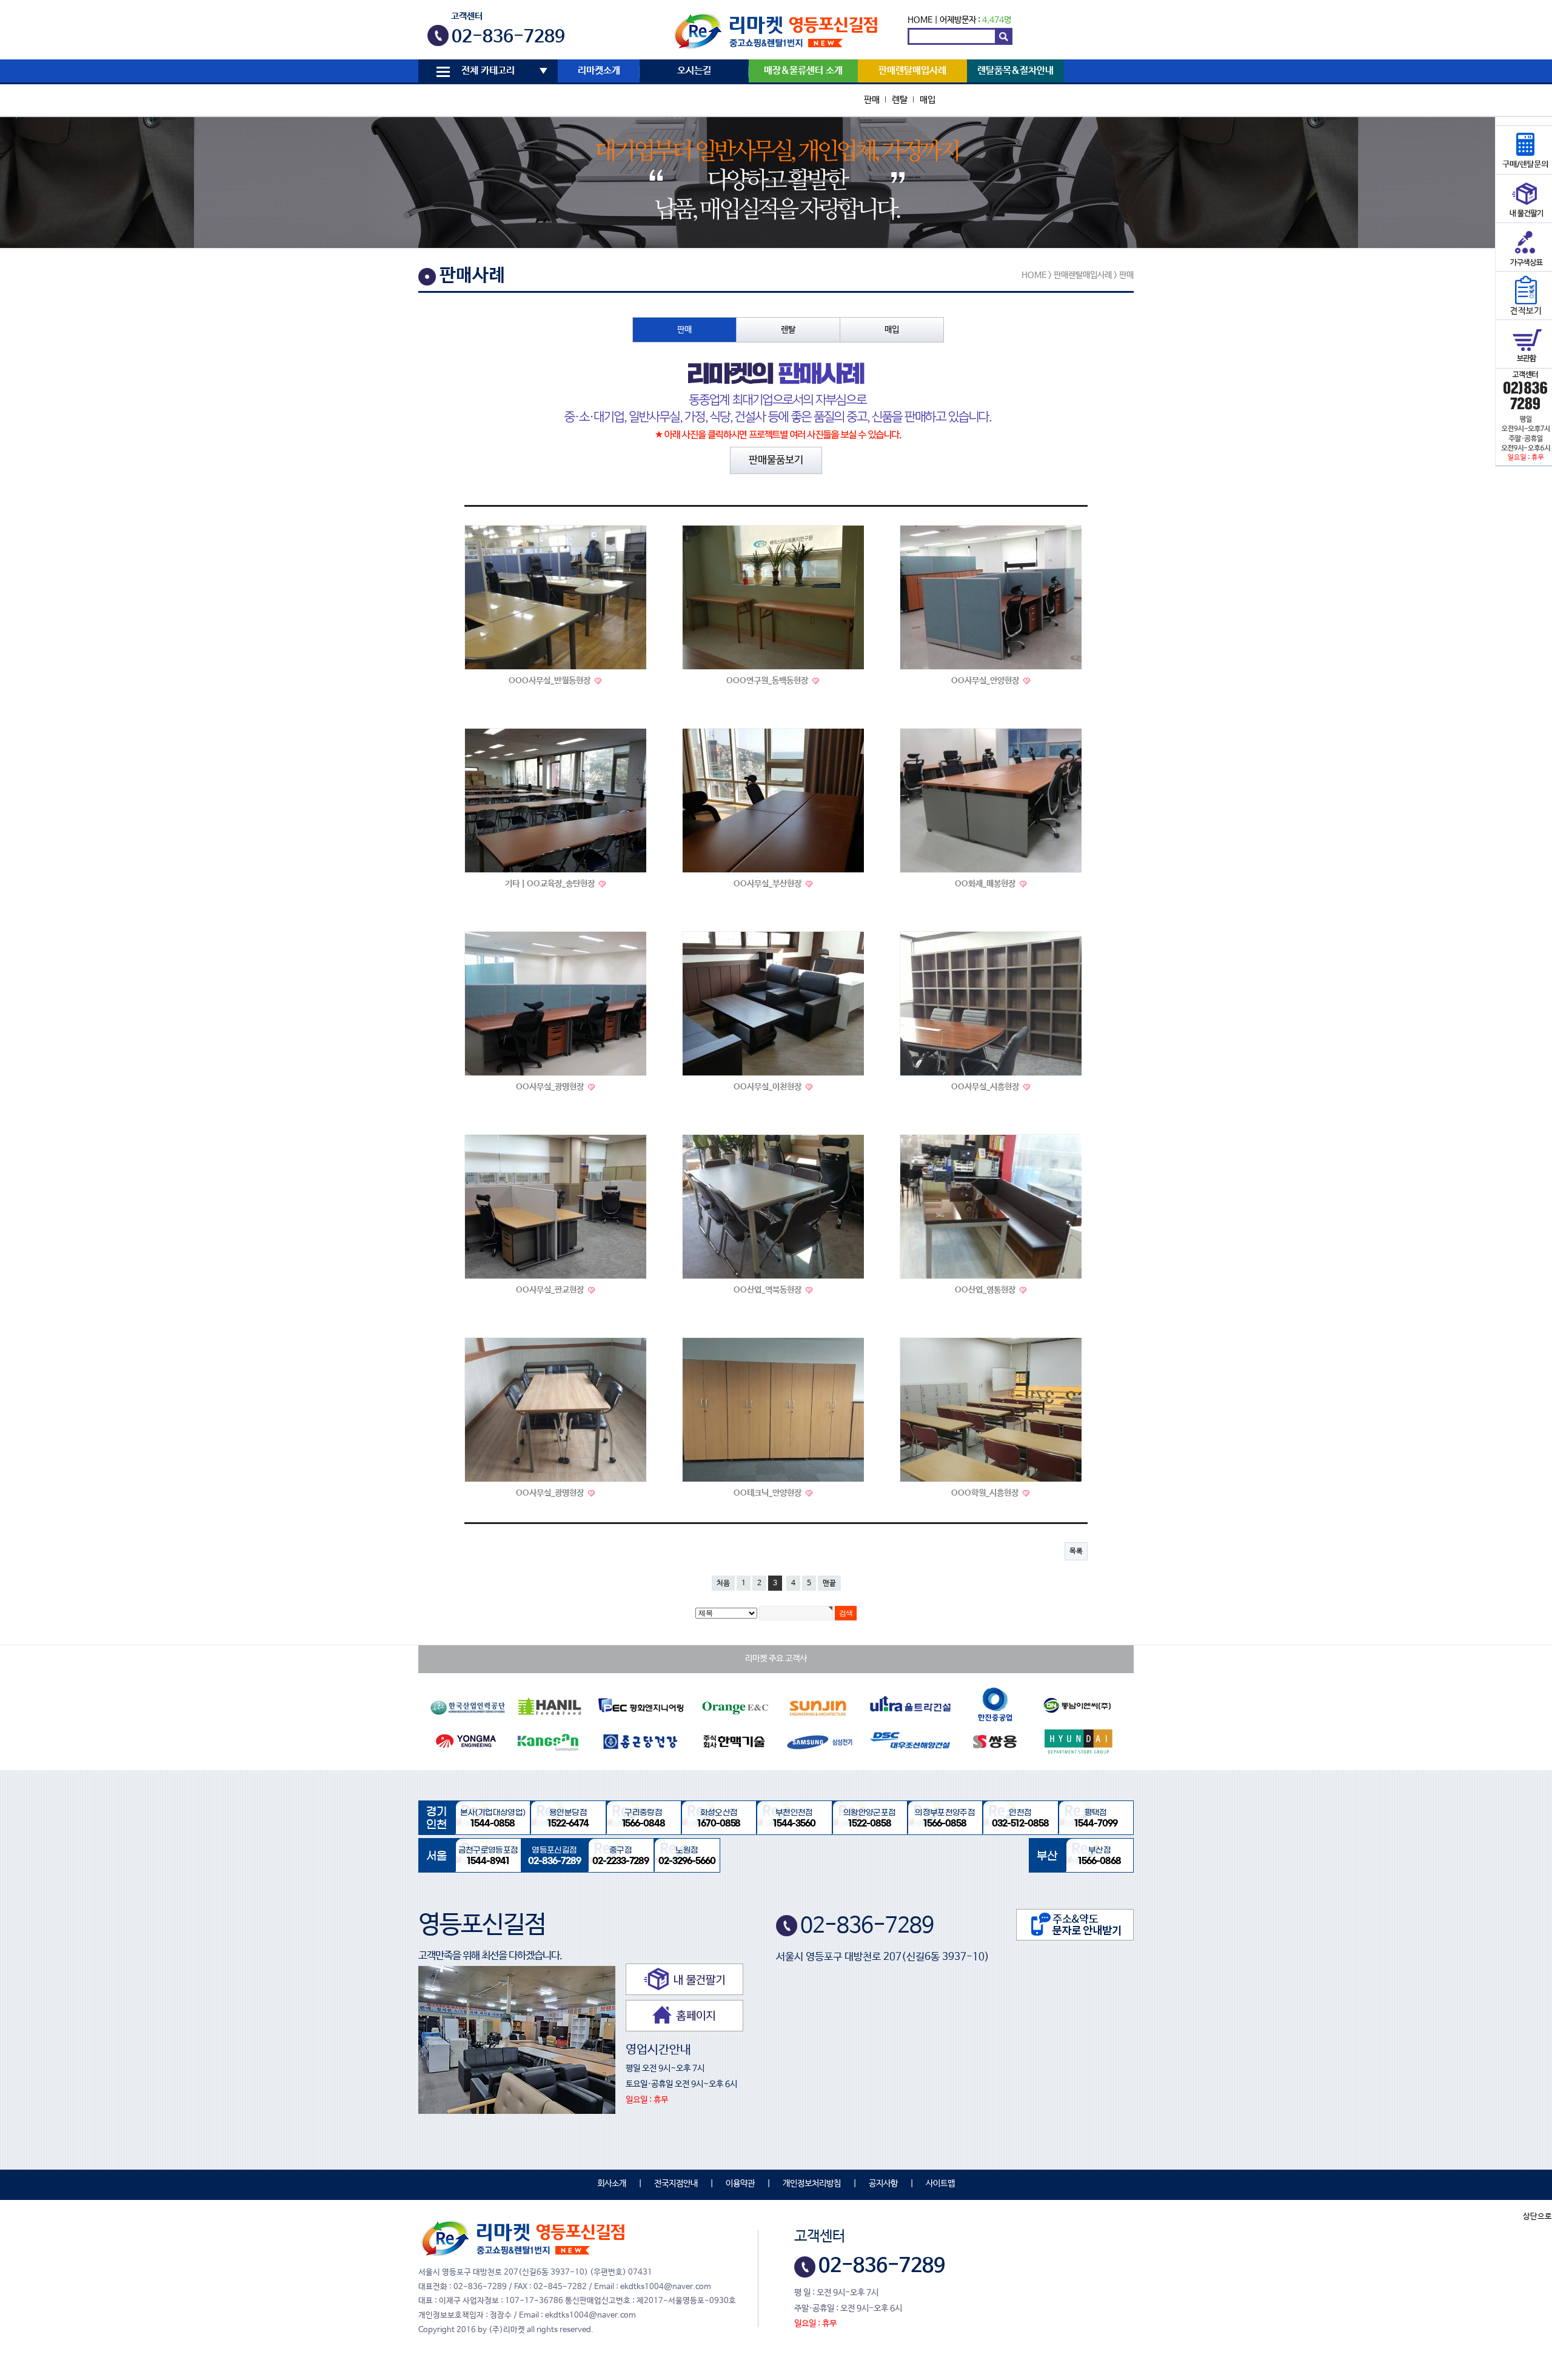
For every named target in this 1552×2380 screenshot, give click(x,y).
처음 (723, 1583)
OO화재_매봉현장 (986, 884)
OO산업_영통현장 (986, 1290)
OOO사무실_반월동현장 (550, 681)
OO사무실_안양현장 (986, 681)
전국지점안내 (676, 2184)
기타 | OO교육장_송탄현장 (551, 884)
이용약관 (740, 2184)
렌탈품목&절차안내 (1015, 71)
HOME (920, 20)
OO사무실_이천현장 (768, 1087)
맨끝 (829, 1583)
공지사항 (883, 2184)
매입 (928, 100)
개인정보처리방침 (812, 2184)
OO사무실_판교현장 (551, 1290)
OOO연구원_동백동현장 (768, 681)
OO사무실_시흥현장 (986, 1087)
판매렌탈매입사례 (912, 71)
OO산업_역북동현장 (768, 1290)
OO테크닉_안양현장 (768, 1493)
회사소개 (612, 2184)
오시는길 (694, 71)
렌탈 (900, 100)
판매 (872, 100)
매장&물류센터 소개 (803, 71)
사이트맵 (940, 2184)
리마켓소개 (599, 71)
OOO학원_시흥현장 (986, 1493)
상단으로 (1537, 2217)
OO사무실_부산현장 (768, 884)
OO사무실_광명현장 (551, 1087)
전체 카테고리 (488, 71)
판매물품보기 (776, 460)
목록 (1076, 1551)
